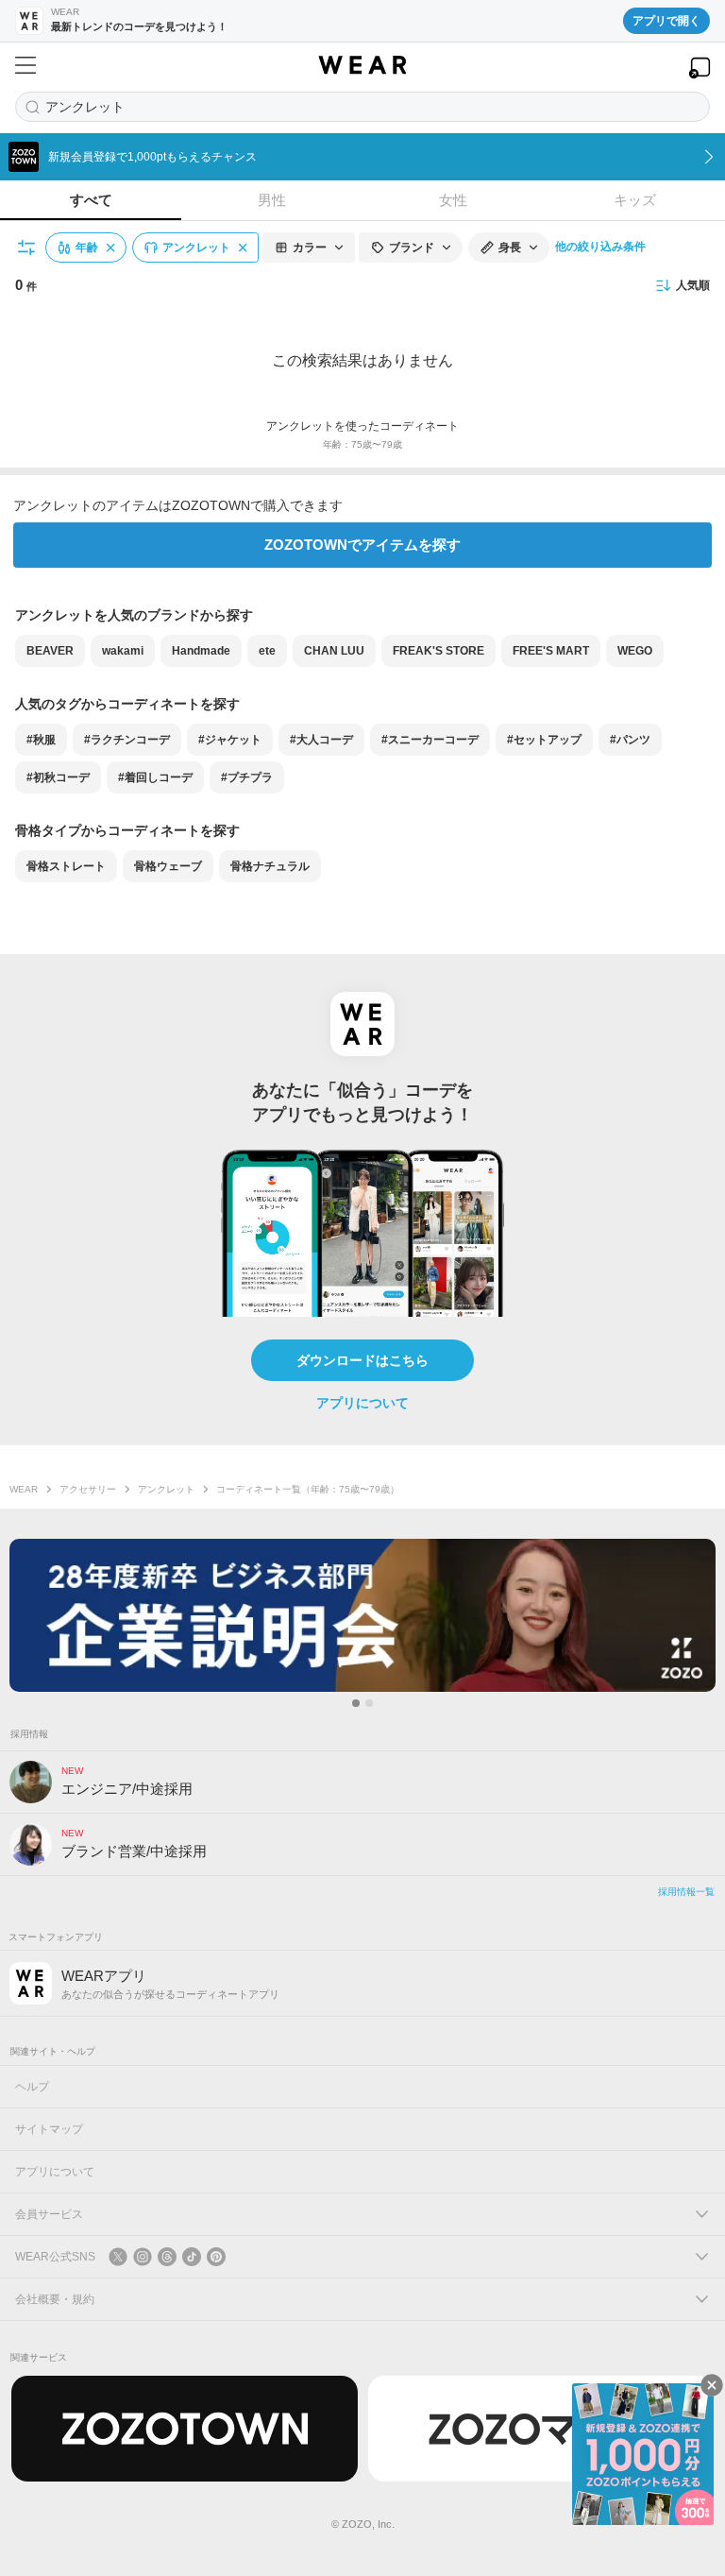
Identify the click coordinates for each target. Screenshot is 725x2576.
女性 (453, 200)
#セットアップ (544, 740)
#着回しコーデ (155, 777)
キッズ (635, 200)
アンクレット (166, 1489)
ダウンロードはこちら (362, 1360)
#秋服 (41, 740)
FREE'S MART (551, 651)
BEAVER (50, 651)
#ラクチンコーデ (127, 740)
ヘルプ (32, 2087)
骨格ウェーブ (168, 866)
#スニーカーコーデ (430, 740)
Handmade (201, 651)
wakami (123, 651)
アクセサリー (88, 1489)
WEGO (635, 651)
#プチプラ (247, 777)
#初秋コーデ (58, 777)
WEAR (24, 1489)
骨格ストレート (66, 866)
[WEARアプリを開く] (700, 68)
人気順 (693, 285)
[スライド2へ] (369, 1703)
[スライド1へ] (356, 1703)
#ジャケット (230, 740)
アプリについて (362, 1403)
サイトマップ (49, 2129)
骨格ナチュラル (270, 866)
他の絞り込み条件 (600, 247)
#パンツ (630, 740)
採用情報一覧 (686, 1892)
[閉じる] (712, 2385)
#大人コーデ (321, 740)
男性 (272, 200)
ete (267, 651)
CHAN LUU (334, 651)
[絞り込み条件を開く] (27, 247)
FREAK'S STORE (438, 651)
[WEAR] (362, 65)
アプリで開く (666, 21)
